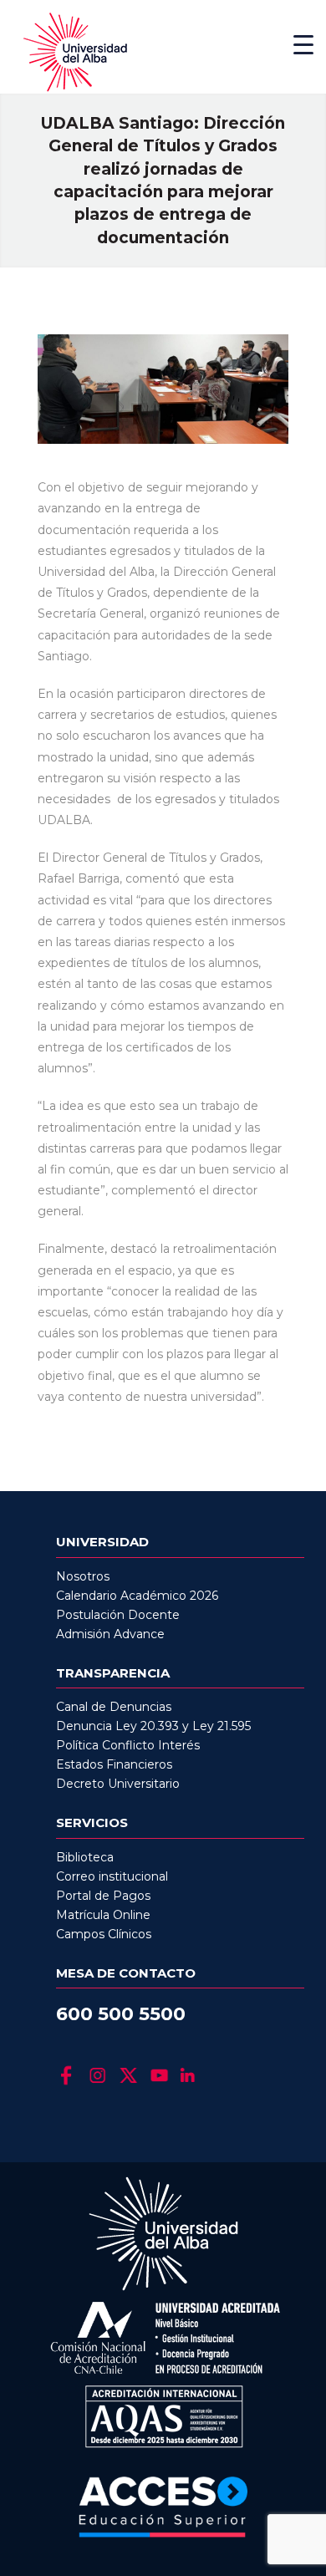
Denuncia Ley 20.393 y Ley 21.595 (153, 1726)
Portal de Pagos (103, 1896)
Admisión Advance (110, 1634)
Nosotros (83, 1576)
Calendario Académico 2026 (137, 1596)
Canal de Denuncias (114, 1707)
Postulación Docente (118, 1615)
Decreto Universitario (118, 1784)
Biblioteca (85, 1857)
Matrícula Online (103, 1915)
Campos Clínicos (104, 1934)
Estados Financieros (114, 1764)
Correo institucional (112, 1876)
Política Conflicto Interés (128, 1745)
